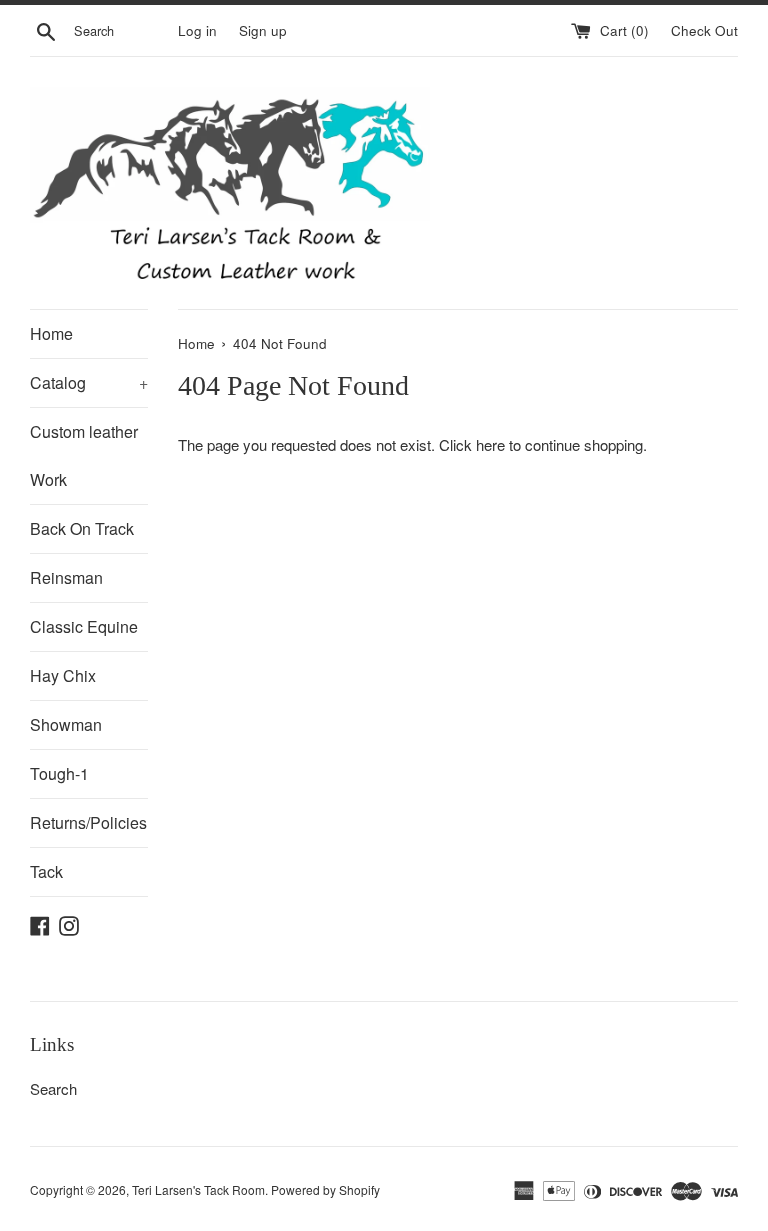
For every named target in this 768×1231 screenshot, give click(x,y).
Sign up (263, 30)
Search (53, 1088)
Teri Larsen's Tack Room (198, 1189)
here (490, 444)
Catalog (89, 382)
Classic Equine (84, 626)
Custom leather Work (84, 455)
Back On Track (82, 528)
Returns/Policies (88, 822)
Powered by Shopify (325, 1189)
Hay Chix (63, 675)
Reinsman (66, 577)
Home (51, 333)
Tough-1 (59, 773)
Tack (46, 871)
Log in (197, 30)
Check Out (704, 30)
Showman (66, 724)
